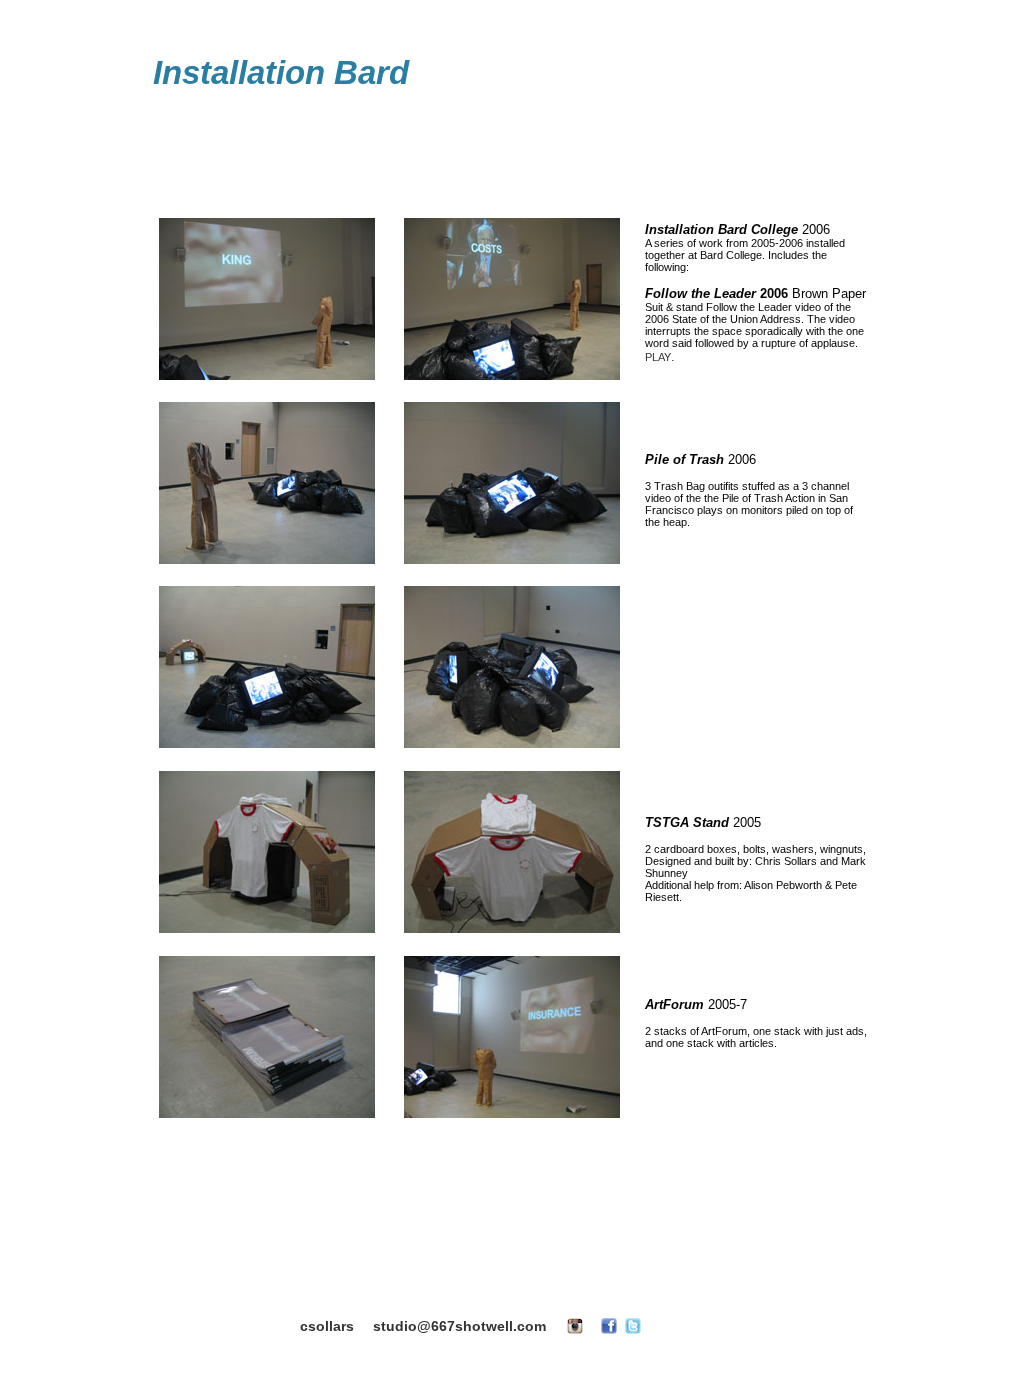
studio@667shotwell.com (459, 1326)
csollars (327, 1326)
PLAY (658, 357)
